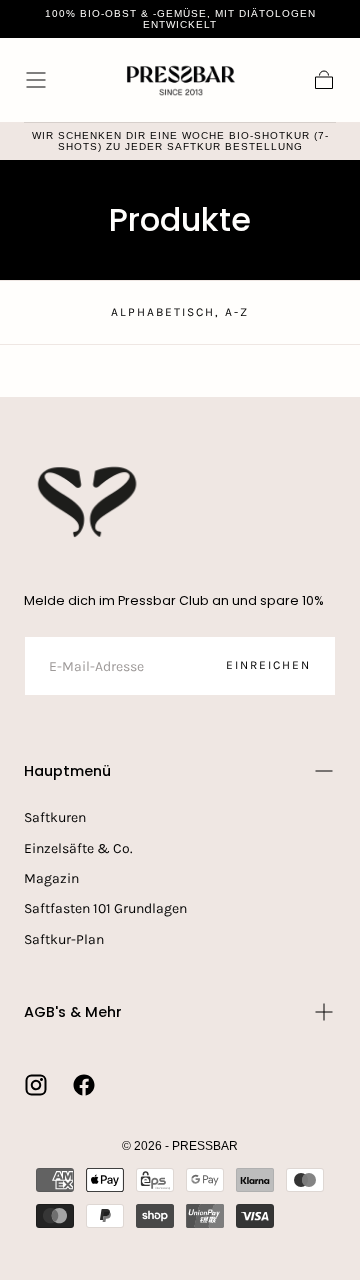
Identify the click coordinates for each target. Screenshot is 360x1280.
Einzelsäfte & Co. (78, 848)
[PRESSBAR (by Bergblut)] (89, 502)
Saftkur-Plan (64, 939)
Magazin (51, 878)
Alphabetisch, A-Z (180, 312)
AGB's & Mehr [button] (73, 1012)
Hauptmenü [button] (67, 771)
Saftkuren (55, 817)
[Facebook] (84, 1085)
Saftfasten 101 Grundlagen (105, 908)
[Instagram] (36, 1085)
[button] (36, 80)
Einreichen (268, 665)
